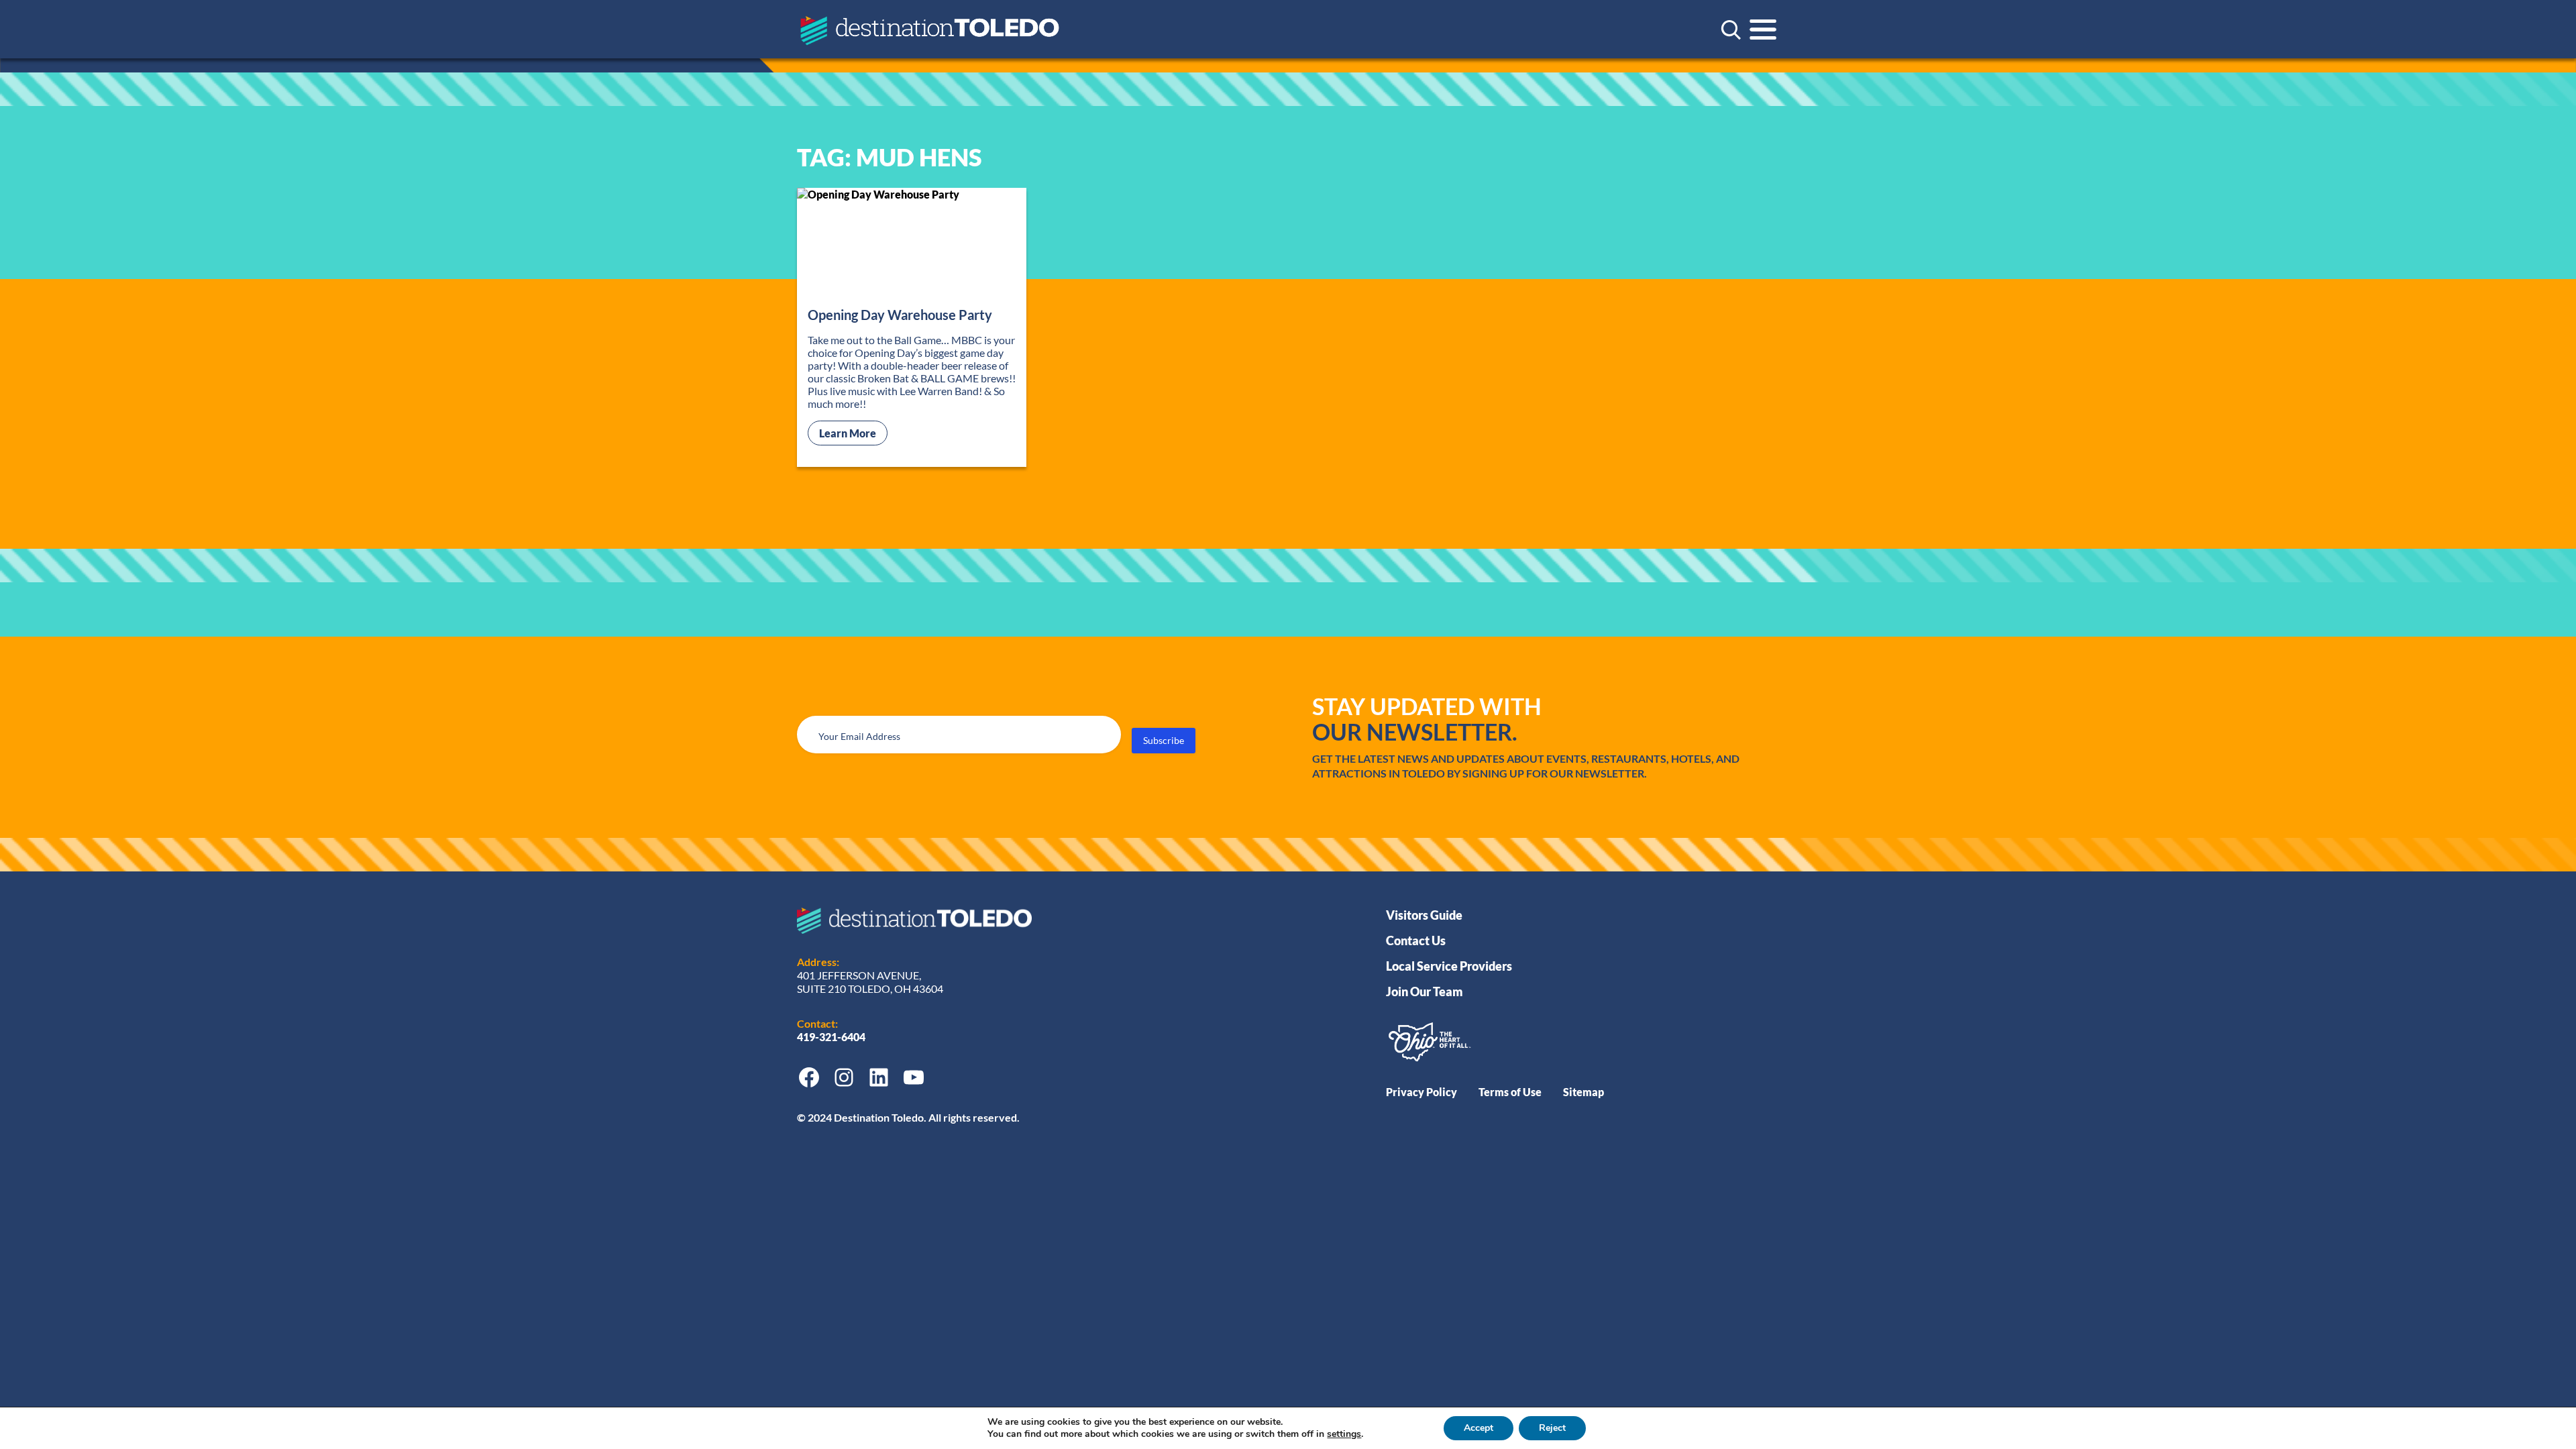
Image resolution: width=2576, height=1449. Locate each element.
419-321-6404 (832, 1037)
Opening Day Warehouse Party (900, 315)
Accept (1479, 1428)
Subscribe (1164, 740)
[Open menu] (1763, 30)
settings (1344, 1434)
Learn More (853, 433)
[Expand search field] (1731, 30)
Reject (1552, 1428)
